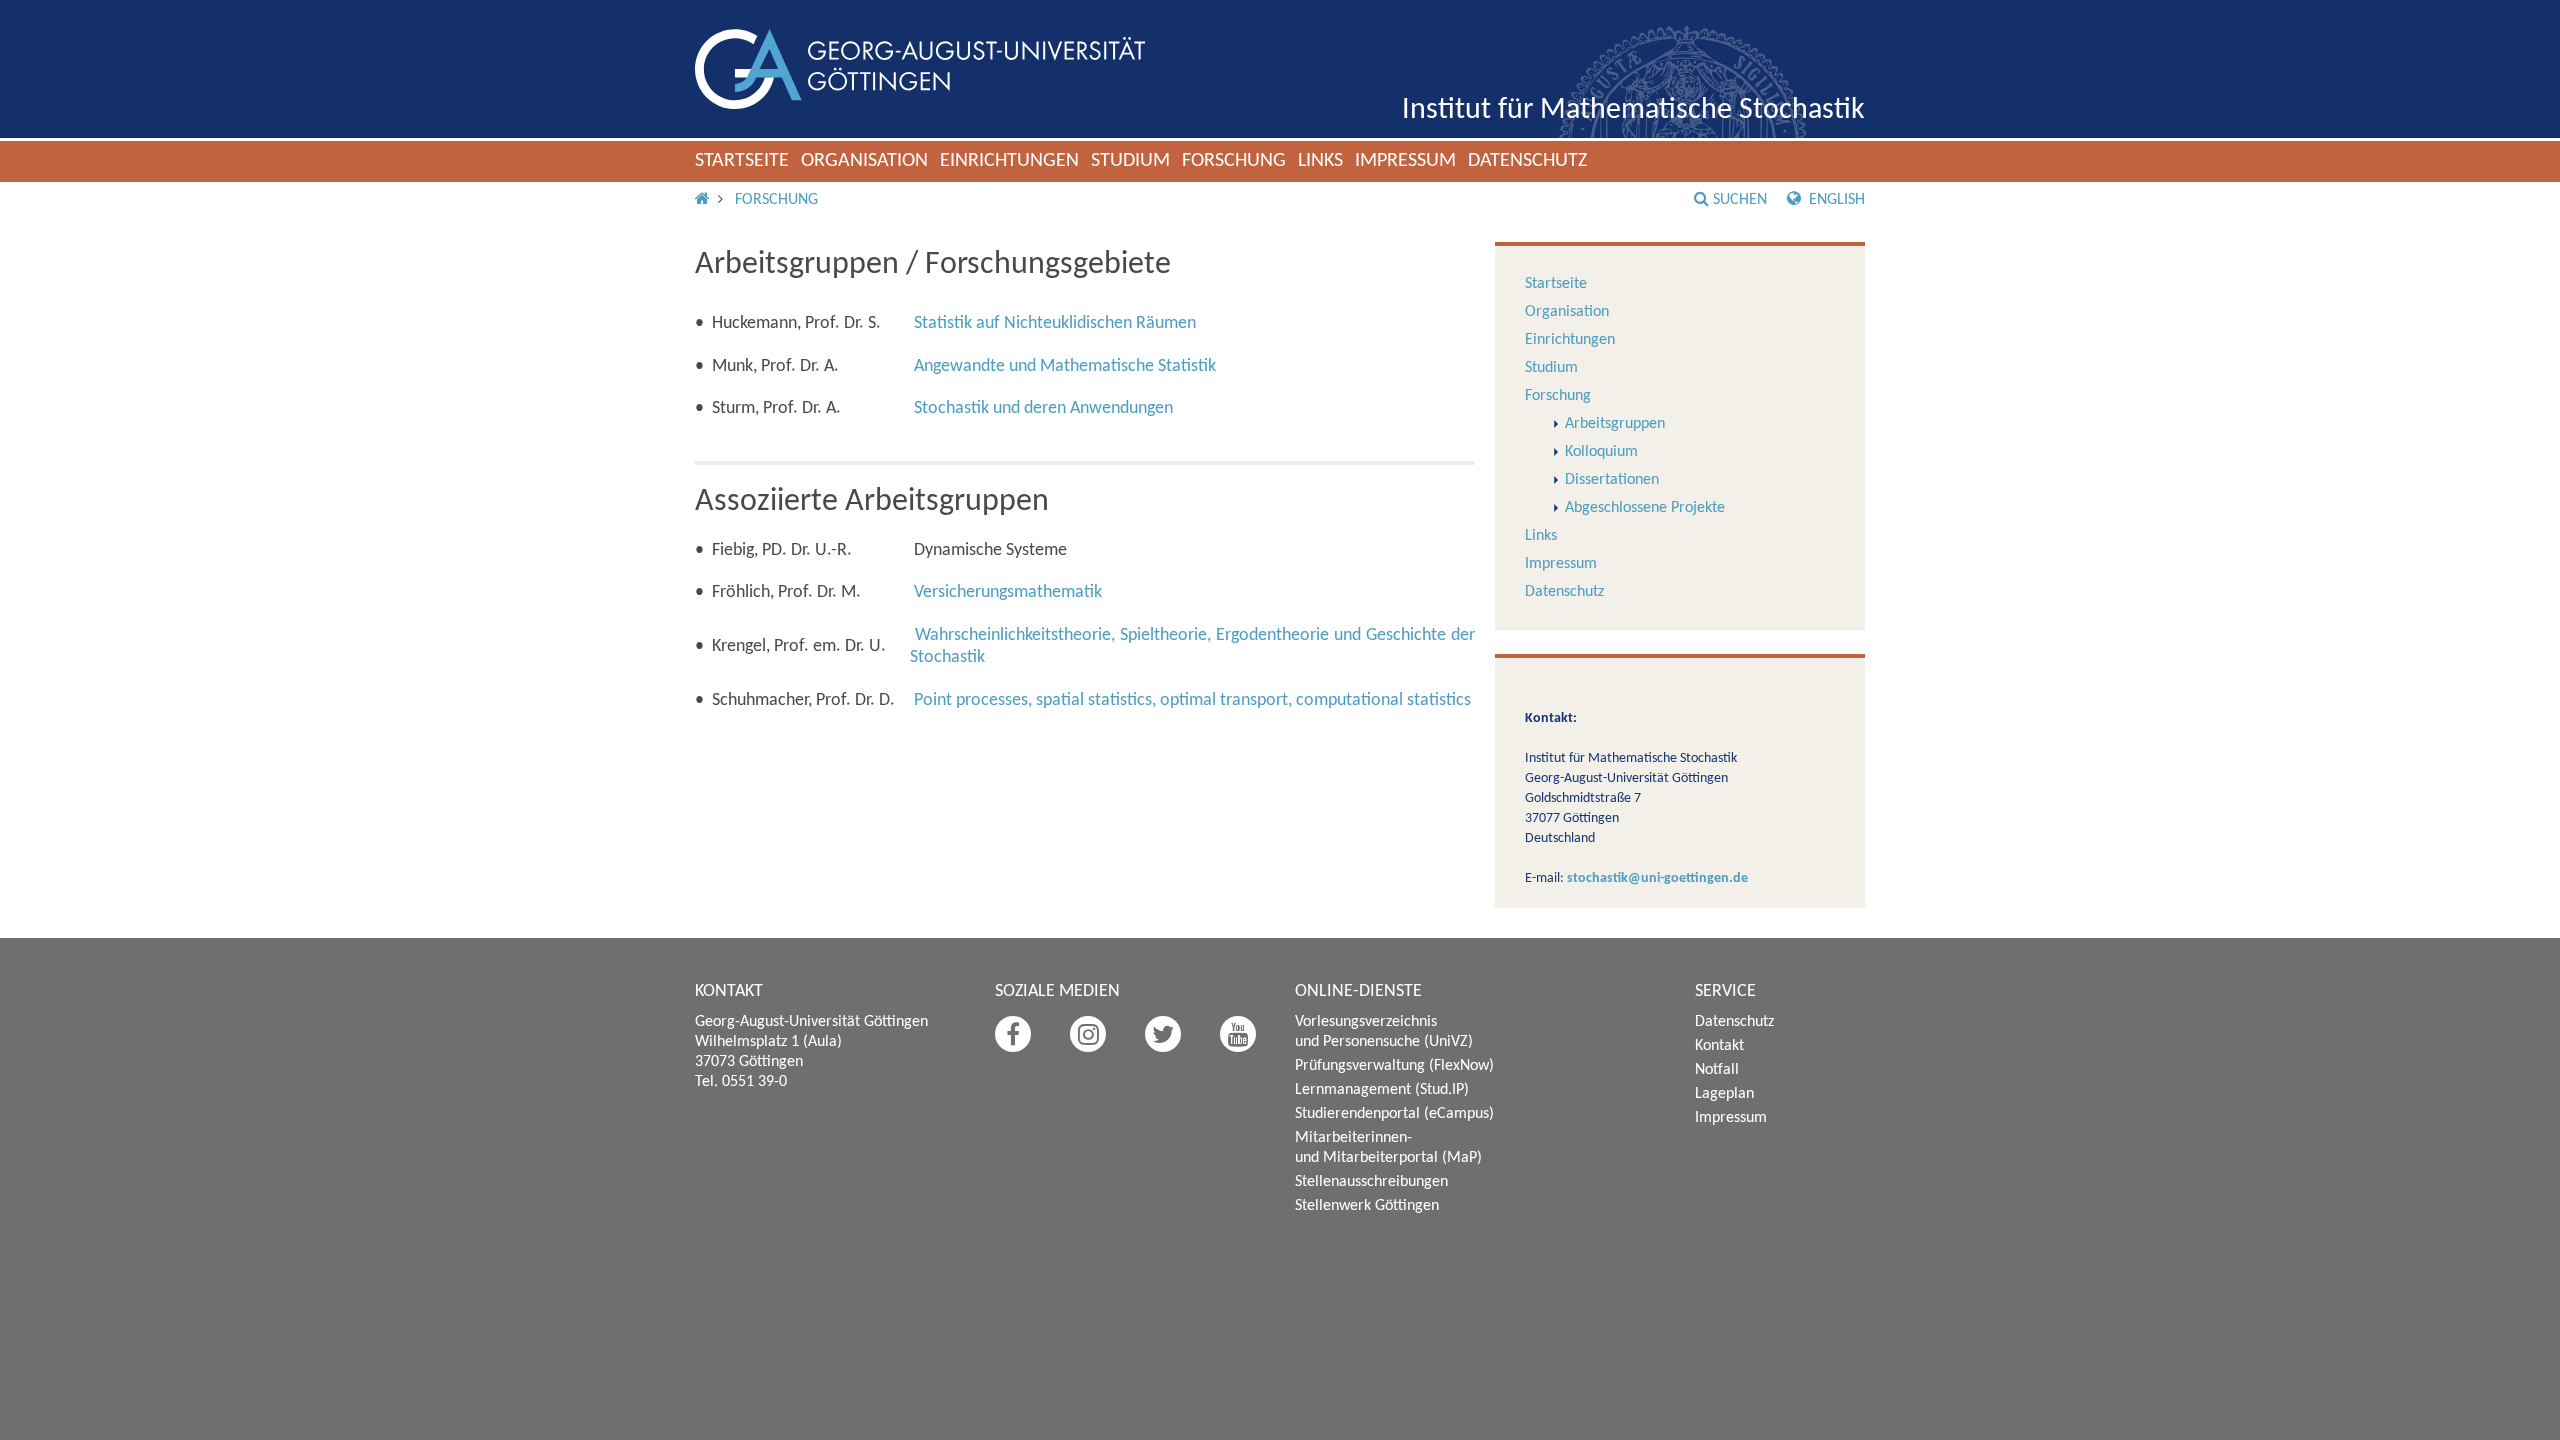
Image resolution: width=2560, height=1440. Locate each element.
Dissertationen (1612, 480)
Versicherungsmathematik (1008, 592)
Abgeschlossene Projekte (1645, 508)
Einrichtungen (1009, 161)
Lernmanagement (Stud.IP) (1382, 1090)
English (1835, 200)
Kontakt (1719, 1046)
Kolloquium (1601, 452)
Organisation (864, 161)
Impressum (1405, 161)
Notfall (1717, 1070)
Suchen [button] (1740, 200)
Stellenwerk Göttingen (1367, 1206)
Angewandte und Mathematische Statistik (1065, 366)
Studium (1130, 161)
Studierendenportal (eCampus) (1394, 1114)
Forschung (1234, 161)
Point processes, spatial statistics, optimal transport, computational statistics (1192, 700)
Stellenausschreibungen (1371, 1182)
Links (1320, 161)
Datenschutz (1527, 161)
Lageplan (1724, 1094)
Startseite (742, 161)
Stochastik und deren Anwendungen (1043, 408)
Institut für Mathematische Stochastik (1633, 110)
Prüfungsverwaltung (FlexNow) (1394, 1066)
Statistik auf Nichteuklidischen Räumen (1055, 323)
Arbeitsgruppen (1615, 424)
